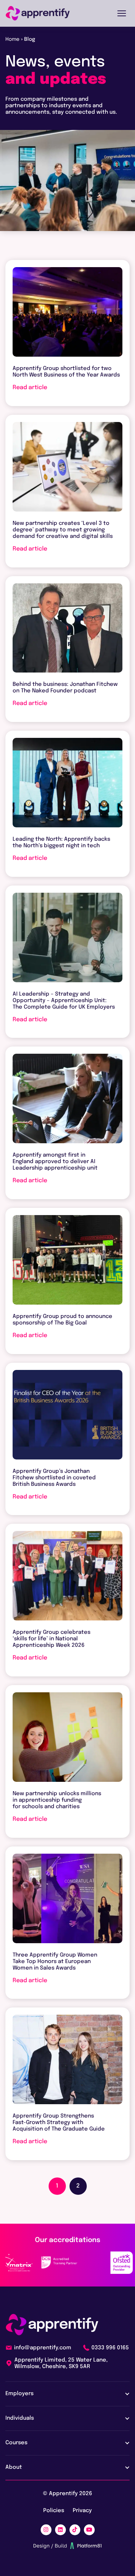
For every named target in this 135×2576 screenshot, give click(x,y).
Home (12, 39)
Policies (54, 2511)
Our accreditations (68, 2240)
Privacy (82, 2511)
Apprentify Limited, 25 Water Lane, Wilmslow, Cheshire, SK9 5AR (61, 2363)
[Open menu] (122, 13)
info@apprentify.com (43, 2348)
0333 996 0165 (110, 2348)
